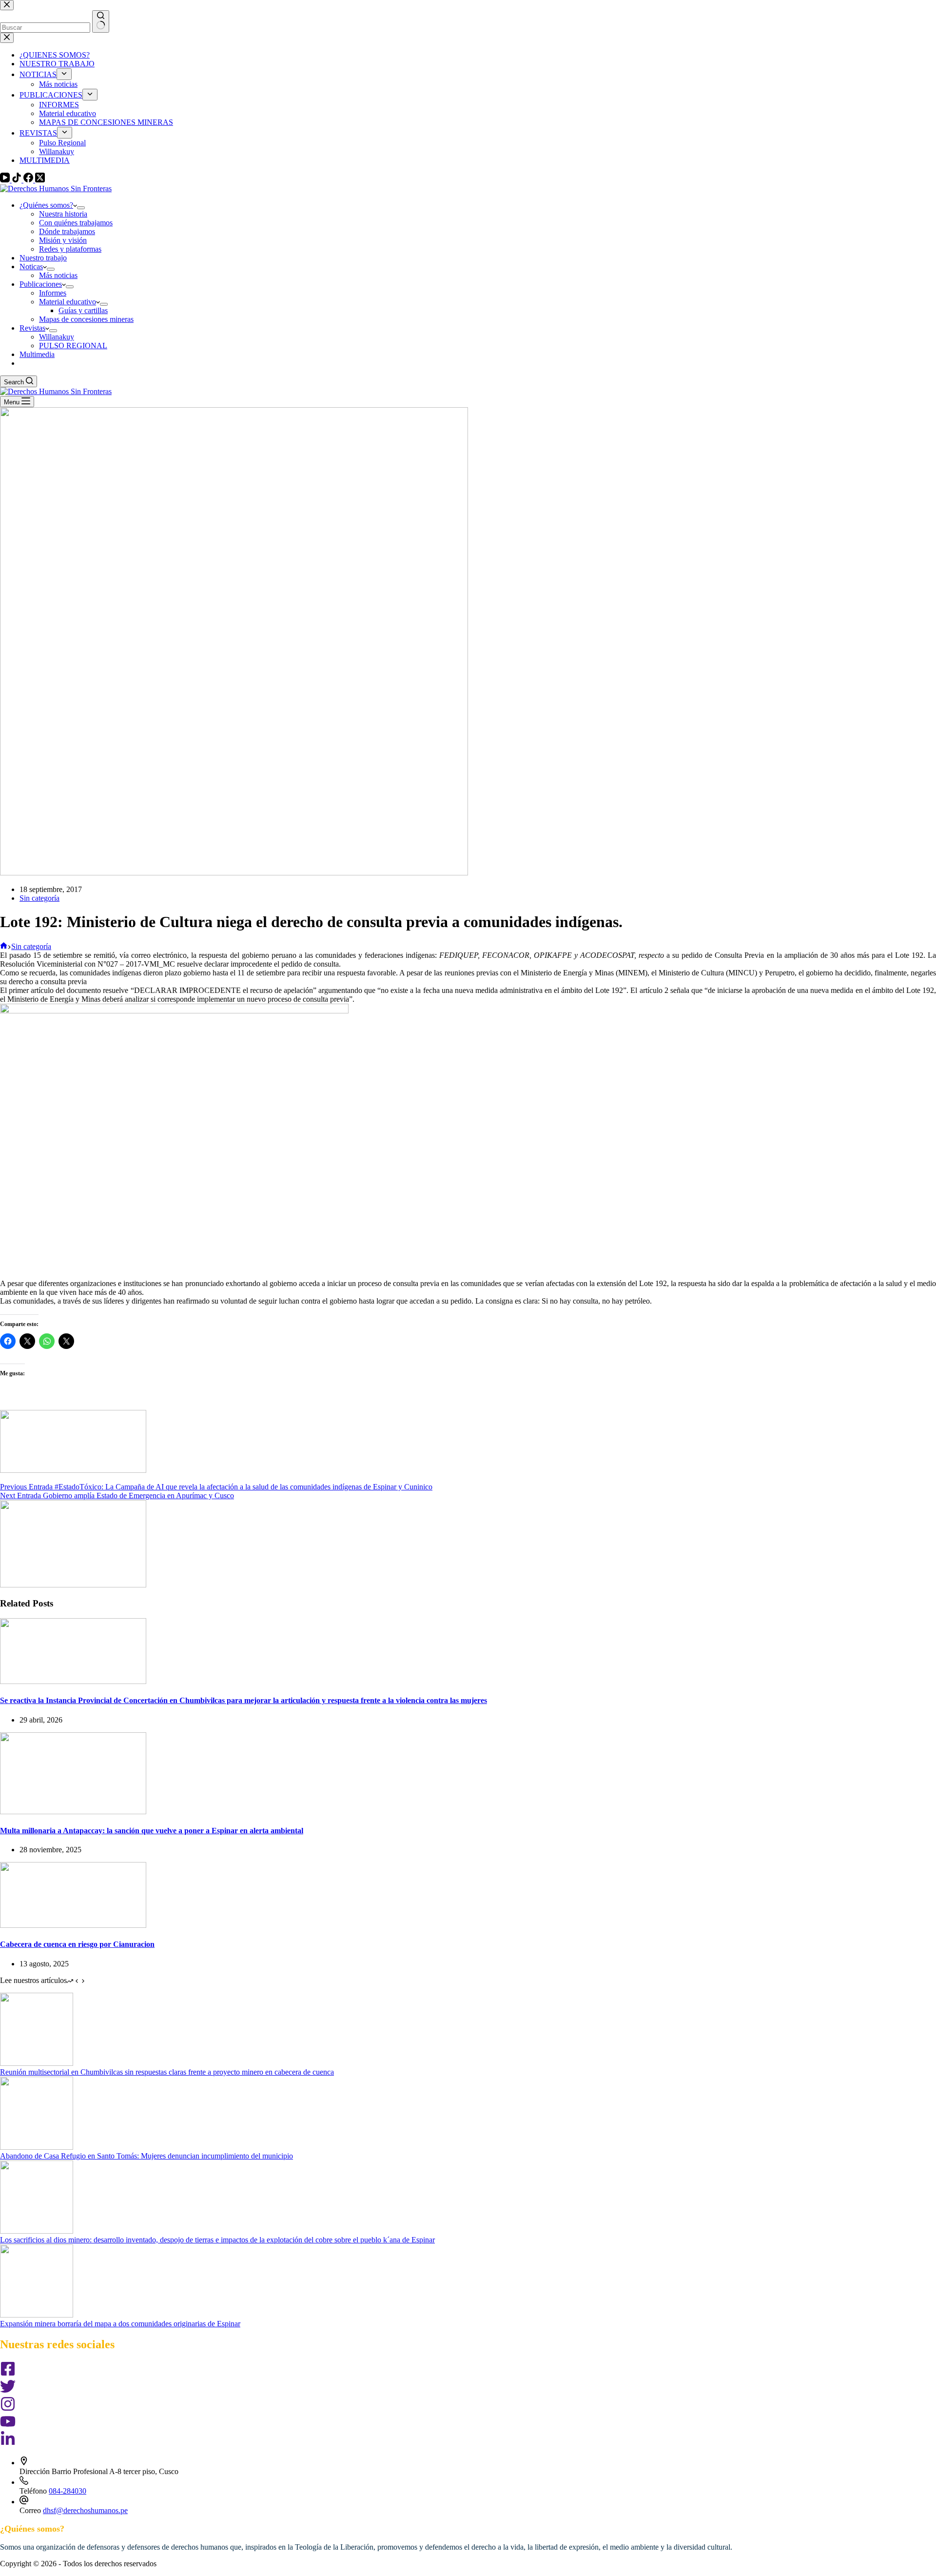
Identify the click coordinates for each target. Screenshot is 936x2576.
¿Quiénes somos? (46, 205)
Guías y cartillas (83, 310)
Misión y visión (63, 240)
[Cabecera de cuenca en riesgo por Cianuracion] (73, 1925)
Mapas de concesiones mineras (86, 319)
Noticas (31, 267)
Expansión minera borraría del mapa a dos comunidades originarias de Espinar (120, 2324)
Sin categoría (39, 898)
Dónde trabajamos (67, 231)
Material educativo (68, 302)
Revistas (32, 328)
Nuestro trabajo (43, 258)
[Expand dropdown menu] (81, 208)
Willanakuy (57, 337)
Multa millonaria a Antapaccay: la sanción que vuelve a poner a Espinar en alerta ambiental (152, 1831)
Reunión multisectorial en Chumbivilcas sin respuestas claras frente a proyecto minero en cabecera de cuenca (167, 2072)
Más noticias (58, 275)
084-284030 (68, 2491)
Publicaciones (41, 284)
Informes (53, 293)
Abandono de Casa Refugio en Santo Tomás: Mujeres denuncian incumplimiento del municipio (146, 2156)
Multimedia (37, 354)
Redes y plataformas (70, 249)
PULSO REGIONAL (73, 346)
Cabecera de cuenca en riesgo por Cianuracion (77, 1944)
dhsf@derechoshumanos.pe (85, 2510)
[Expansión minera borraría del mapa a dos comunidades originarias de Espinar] (37, 2315)
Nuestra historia (63, 214)
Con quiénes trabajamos (76, 223)
